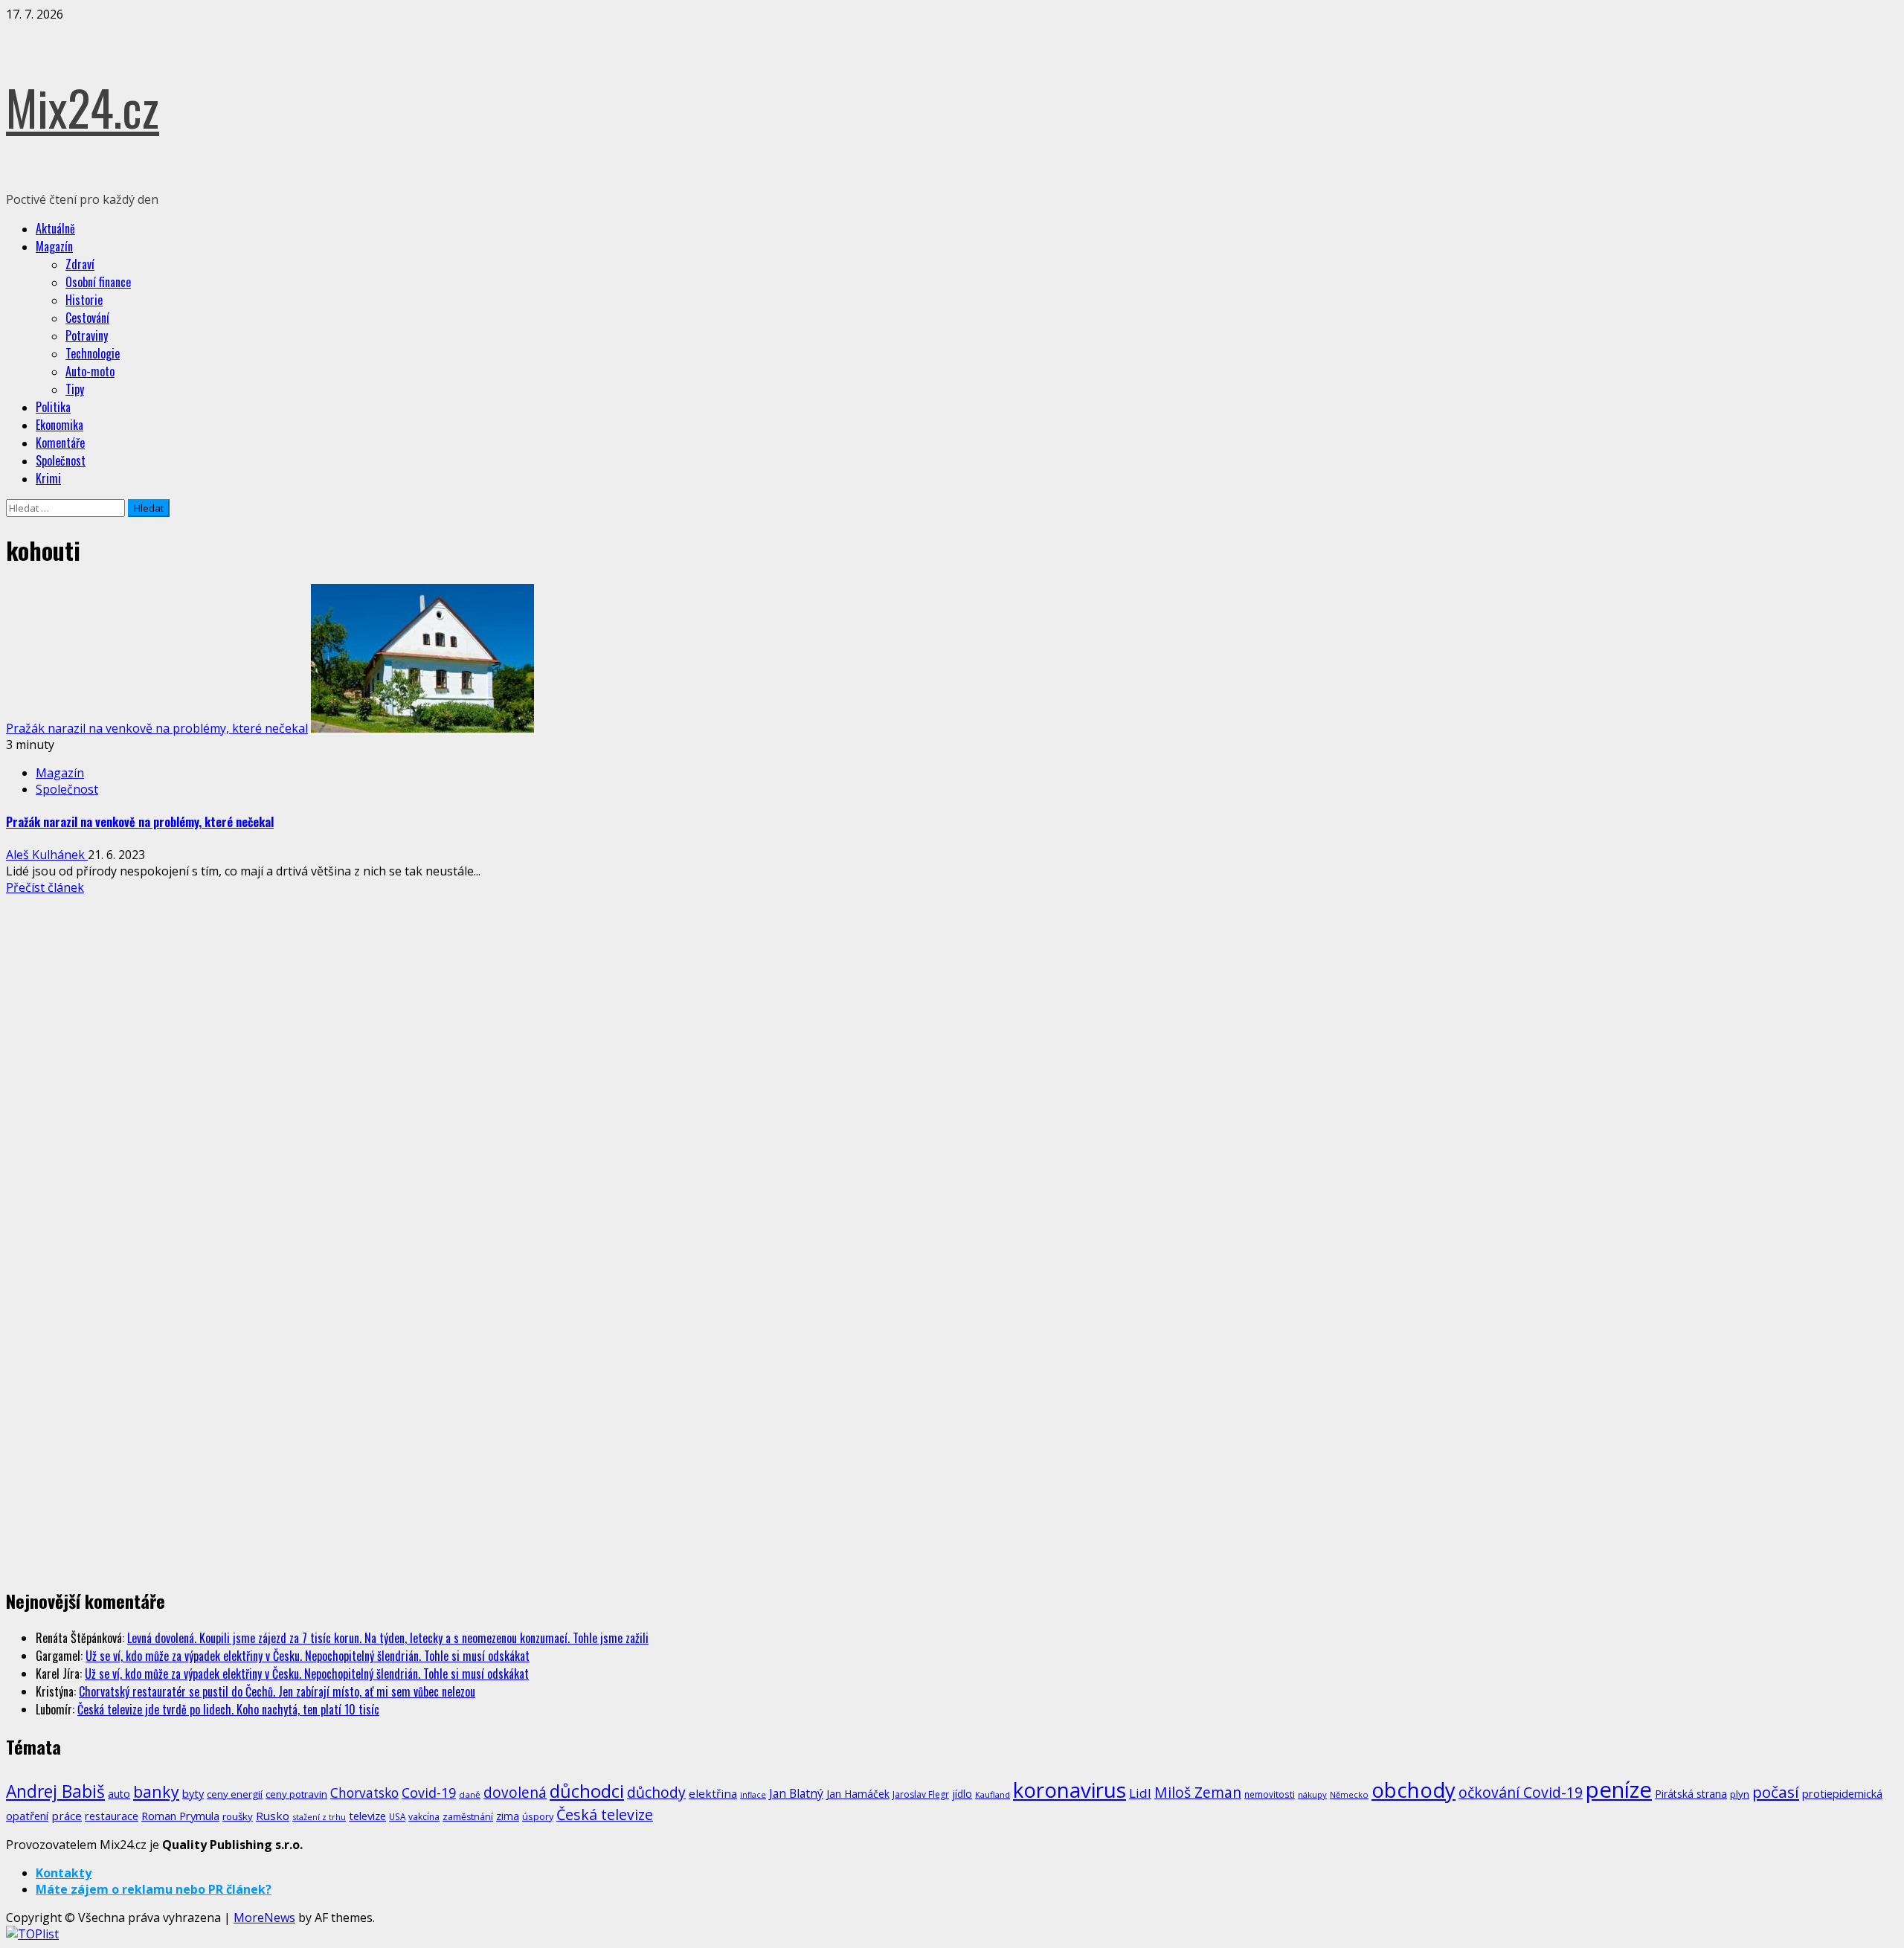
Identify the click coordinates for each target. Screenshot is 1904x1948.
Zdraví (80, 264)
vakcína (424, 1817)
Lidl (1140, 1793)
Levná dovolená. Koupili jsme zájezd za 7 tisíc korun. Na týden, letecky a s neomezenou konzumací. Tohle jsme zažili (388, 1638)
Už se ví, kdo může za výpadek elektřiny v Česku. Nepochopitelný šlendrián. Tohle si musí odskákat (308, 1656)
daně (470, 1794)
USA (397, 1816)
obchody (1413, 1790)
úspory (538, 1816)
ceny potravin (296, 1794)
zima (508, 1816)
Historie (84, 300)
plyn (1740, 1794)
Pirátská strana (1691, 1794)
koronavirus (1070, 1790)
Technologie (93, 353)
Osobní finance (98, 282)
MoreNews (264, 1918)
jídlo (962, 1794)
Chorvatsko (364, 1793)
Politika (53, 407)
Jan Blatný (796, 1793)
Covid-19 (429, 1793)
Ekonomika (59, 425)
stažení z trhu (319, 1817)
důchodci (587, 1791)
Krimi (48, 478)
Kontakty (64, 1873)
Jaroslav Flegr (921, 1794)
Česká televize (605, 1814)
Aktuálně (55, 228)
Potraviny (87, 335)
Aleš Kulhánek (47, 855)
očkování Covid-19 (1521, 1792)
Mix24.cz (83, 107)
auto (119, 1794)
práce (67, 1816)
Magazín (54, 246)
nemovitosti (1270, 1794)
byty (193, 1793)
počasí (1776, 1792)
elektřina (713, 1793)
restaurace (112, 1816)
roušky (238, 1816)
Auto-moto (90, 371)
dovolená (515, 1793)
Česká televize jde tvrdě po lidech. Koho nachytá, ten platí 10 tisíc (228, 1709)
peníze (1619, 1790)
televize (367, 1816)
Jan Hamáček (858, 1794)
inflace (753, 1795)
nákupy (1312, 1794)
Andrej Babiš (55, 1791)
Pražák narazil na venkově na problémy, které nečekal (157, 728)
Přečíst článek (45, 887)
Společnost (61, 460)
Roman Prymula (180, 1816)
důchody (656, 1792)
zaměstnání (468, 1817)
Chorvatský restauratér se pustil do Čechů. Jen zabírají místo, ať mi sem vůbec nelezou (277, 1691)
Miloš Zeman (1198, 1792)
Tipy (75, 389)
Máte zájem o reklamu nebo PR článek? (154, 1889)
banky (156, 1791)
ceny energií (235, 1794)
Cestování (87, 318)
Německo (1349, 1794)
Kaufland (993, 1794)
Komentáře (60, 443)
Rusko (273, 1816)
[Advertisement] (118, 1007)
